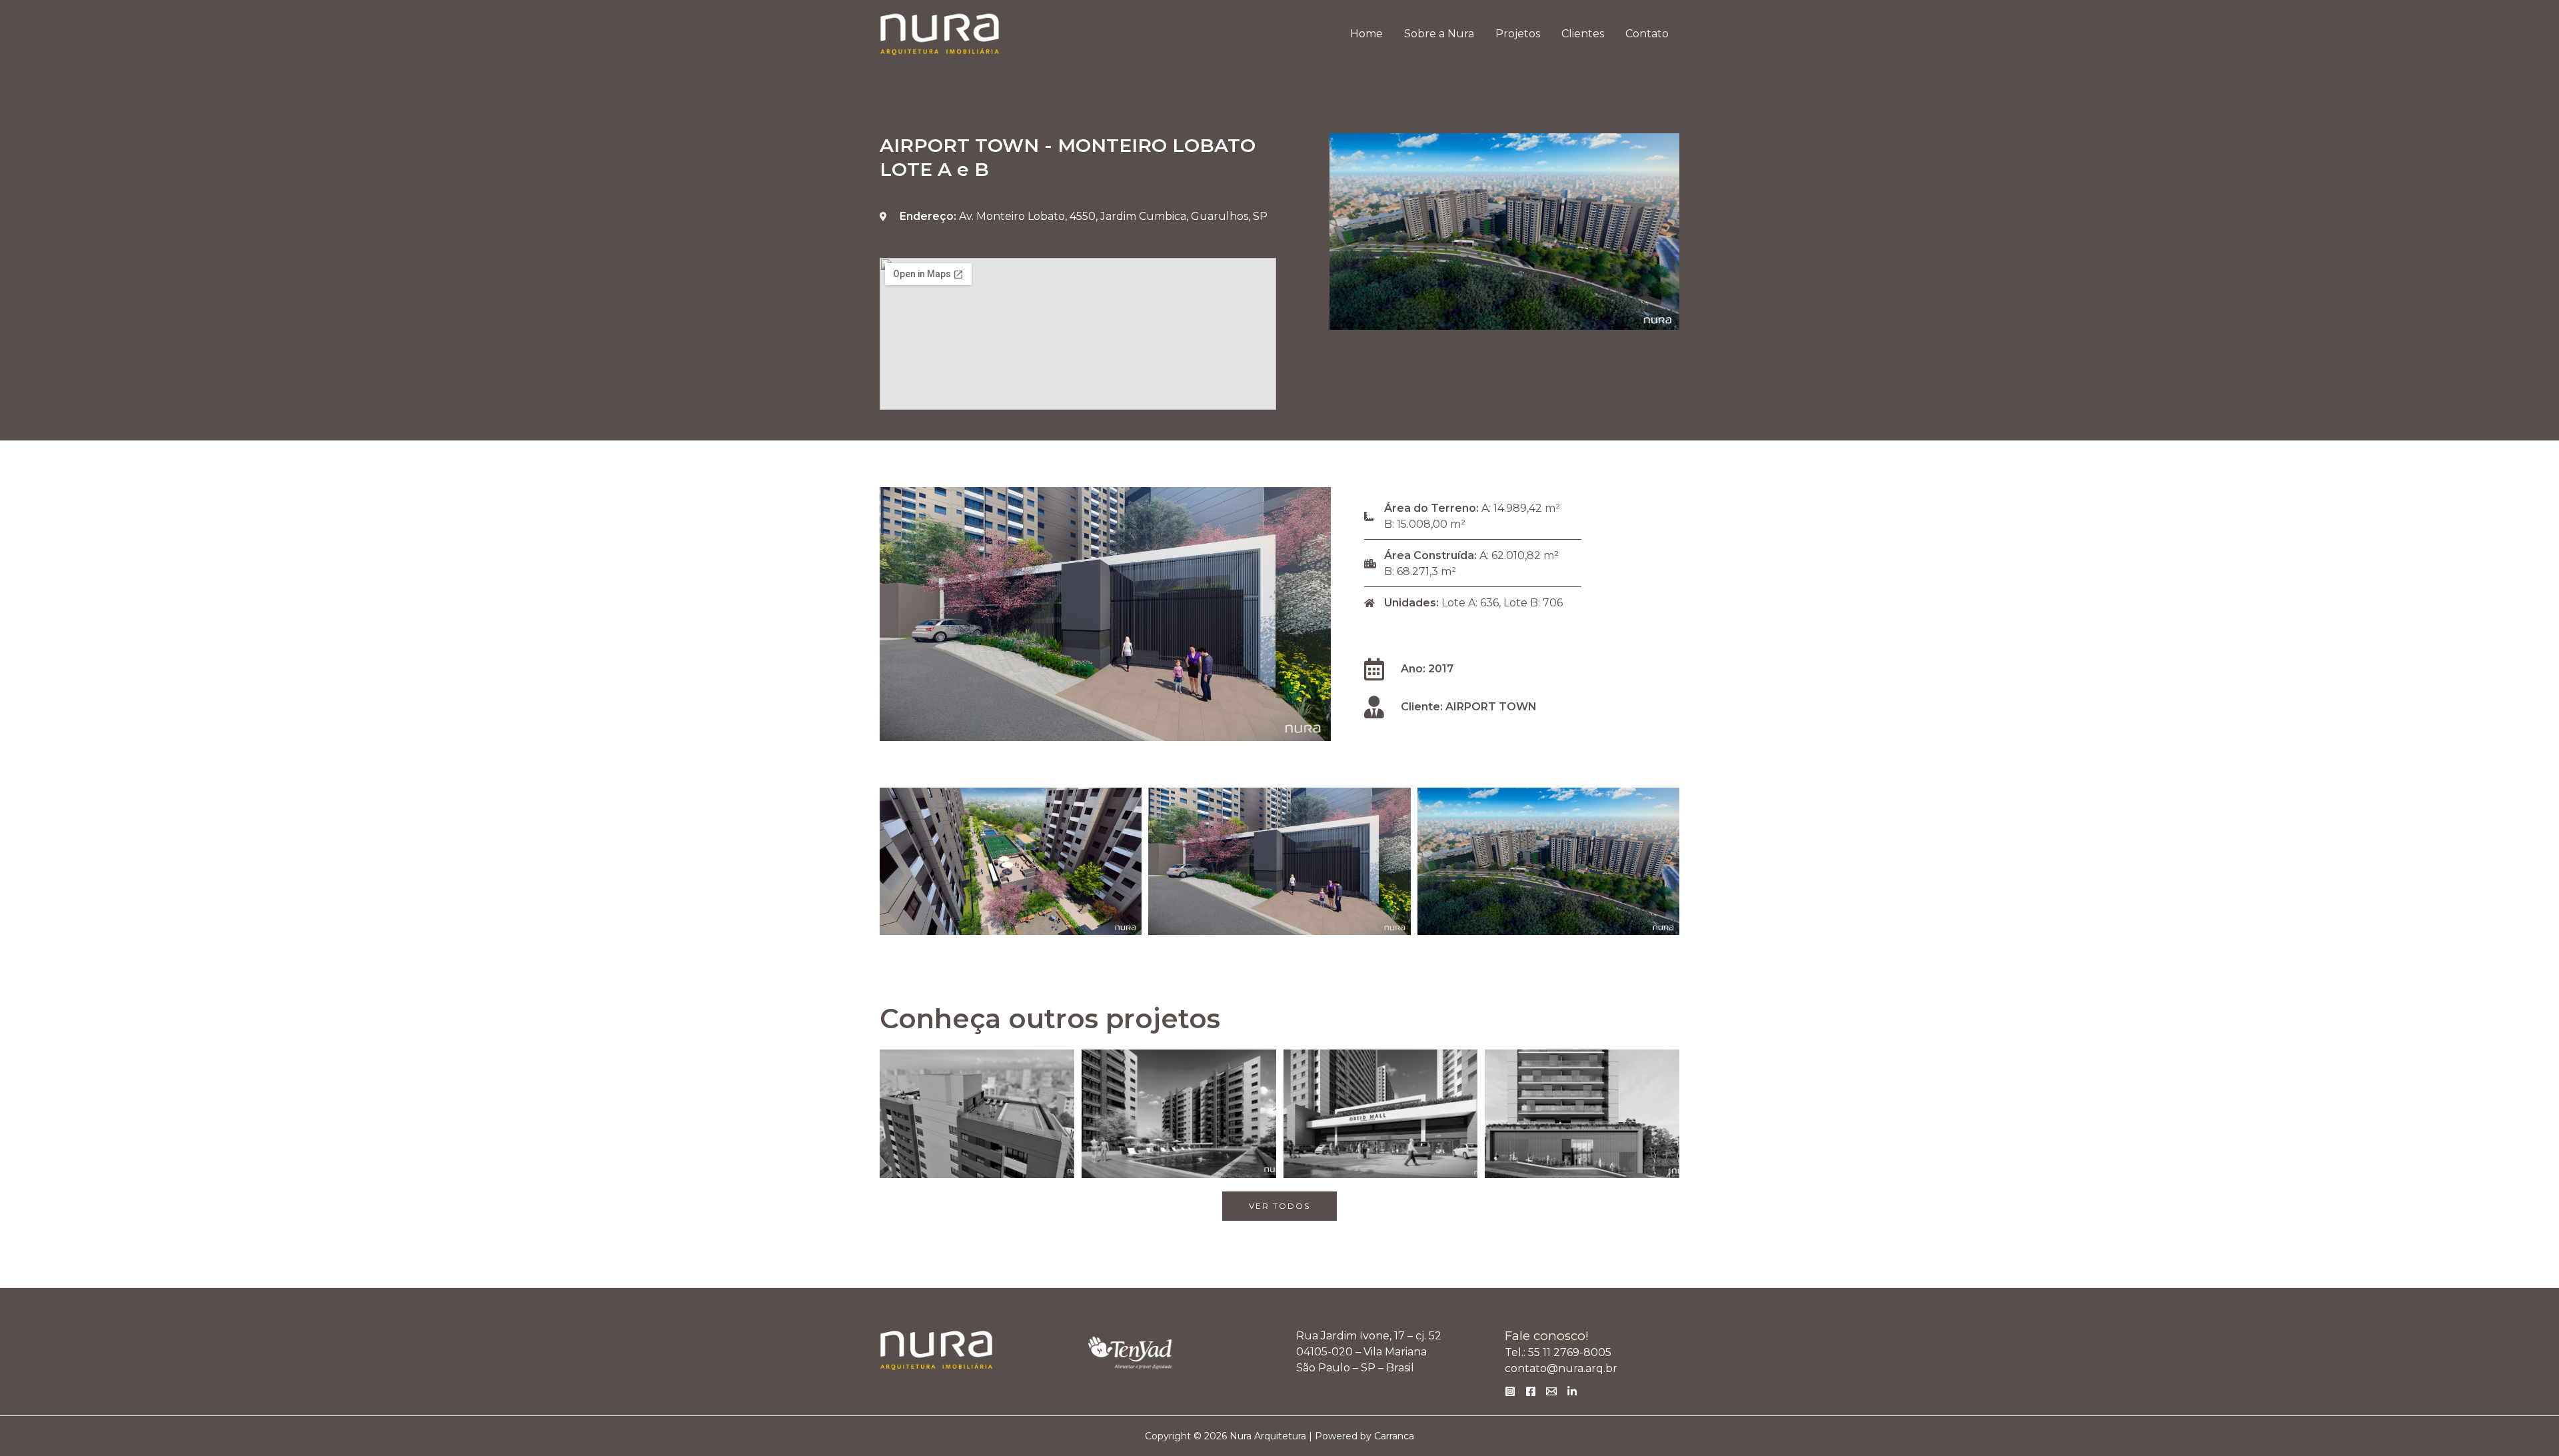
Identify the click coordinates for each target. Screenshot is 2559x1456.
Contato (1647, 34)
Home (1366, 34)
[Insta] (1510, 1391)
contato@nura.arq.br (1561, 1368)
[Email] (1551, 1391)
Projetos (1518, 34)
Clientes (1583, 34)
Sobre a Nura (1439, 34)
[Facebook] (1531, 1391)
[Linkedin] (1572, 1391)
